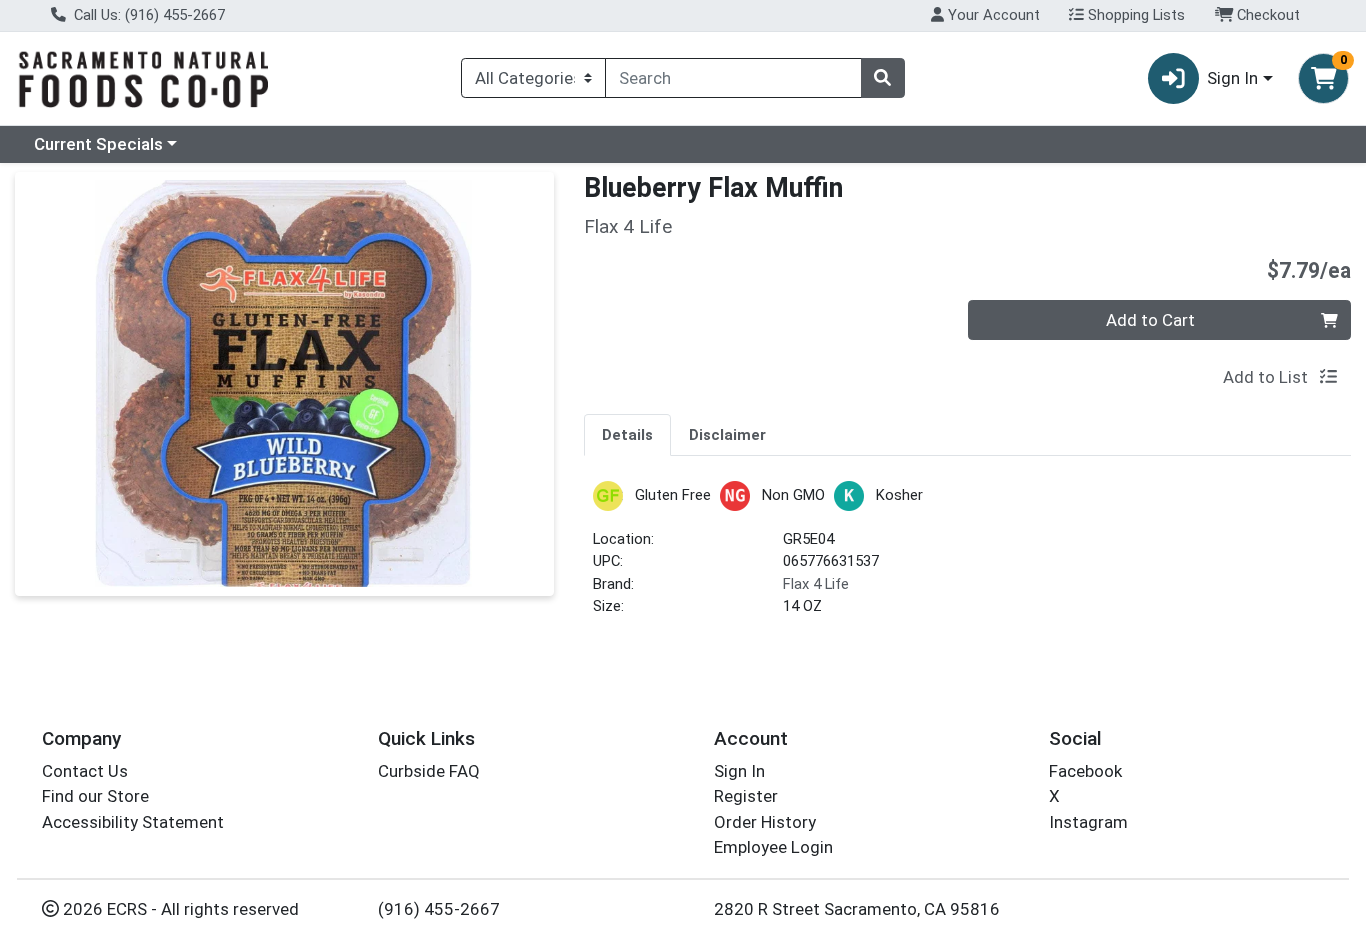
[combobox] (733, 78)
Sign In (739, 771)
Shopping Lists (1134, 15)
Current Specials (98, 144)
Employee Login (773, 847)
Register (746, 796)
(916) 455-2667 (439, 909)
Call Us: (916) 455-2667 (147, 15)
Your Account (992, 15)
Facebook (1085, 771)
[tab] (627, 434)
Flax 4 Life (816, 584)
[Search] (883, 78)
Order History (765, 822)
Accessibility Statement (133, 822)
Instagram (1088, 822)
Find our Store (95, 796)
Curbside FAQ (429, 771)
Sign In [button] (1232, 78)
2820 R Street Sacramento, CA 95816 (857, 909)
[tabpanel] (967, 557)
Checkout (1266, 15)
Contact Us (85, 771)
